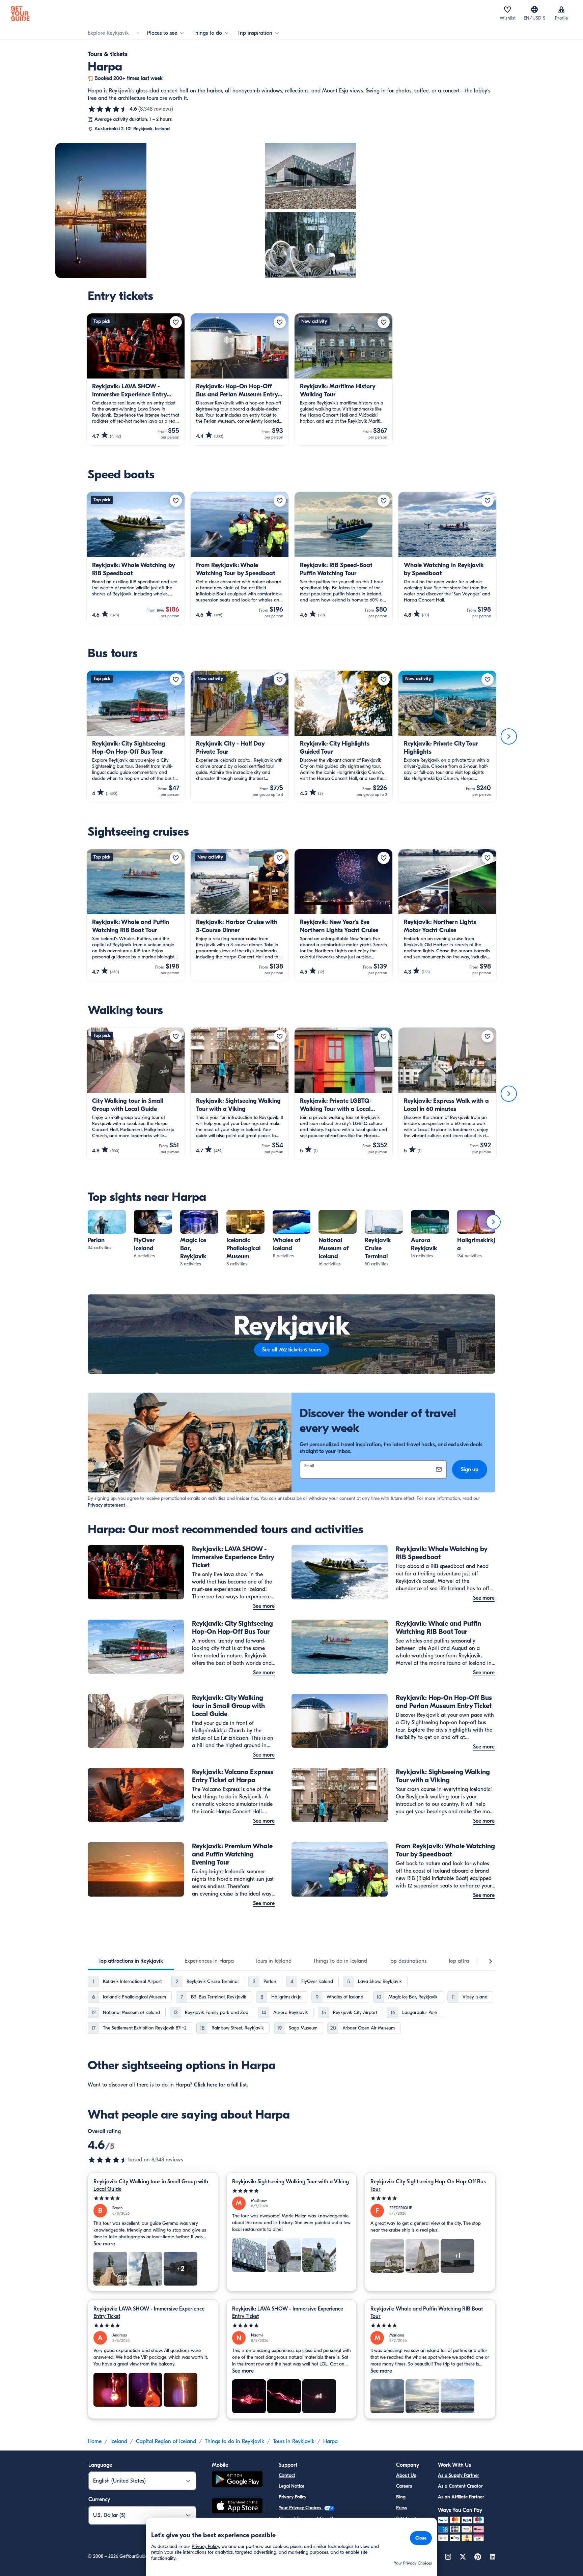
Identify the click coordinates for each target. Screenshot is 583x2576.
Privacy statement (106, 1505)
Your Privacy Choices (301, 2508)
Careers (404, 2486)
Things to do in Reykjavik (234, 2441)
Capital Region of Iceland (166, 2441)
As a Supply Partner (459, 2475)
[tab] (131, 1961)
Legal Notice (291, 2486)
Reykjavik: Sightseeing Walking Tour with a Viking (290, 2182)
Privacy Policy (293, 2497)
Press (401, 2508)
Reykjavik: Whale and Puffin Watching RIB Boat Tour (427, 2313)
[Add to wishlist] (176, 322)
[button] (107, 1231)
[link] (107, 1231)
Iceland (119, 2441)
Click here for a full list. (221, 2085)
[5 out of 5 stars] (153, 2198)
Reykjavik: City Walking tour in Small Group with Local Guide (151, 2185)
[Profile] (561, 9)
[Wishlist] (507, 9)
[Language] (534, 9)
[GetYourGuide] (20, 13)
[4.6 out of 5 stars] (108, 109)
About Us (406, 2475)
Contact (287, 2475)
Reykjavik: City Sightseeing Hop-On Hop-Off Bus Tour (428, 2185)
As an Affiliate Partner (461, 2497)
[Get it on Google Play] (237, 2480)
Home (95, 2441)
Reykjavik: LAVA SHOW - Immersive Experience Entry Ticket (149, 2313)
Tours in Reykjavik (294, 2441)
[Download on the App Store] (237, 2507)
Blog (401, 2497)
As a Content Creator (460, 2486)
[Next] (509, 736)
